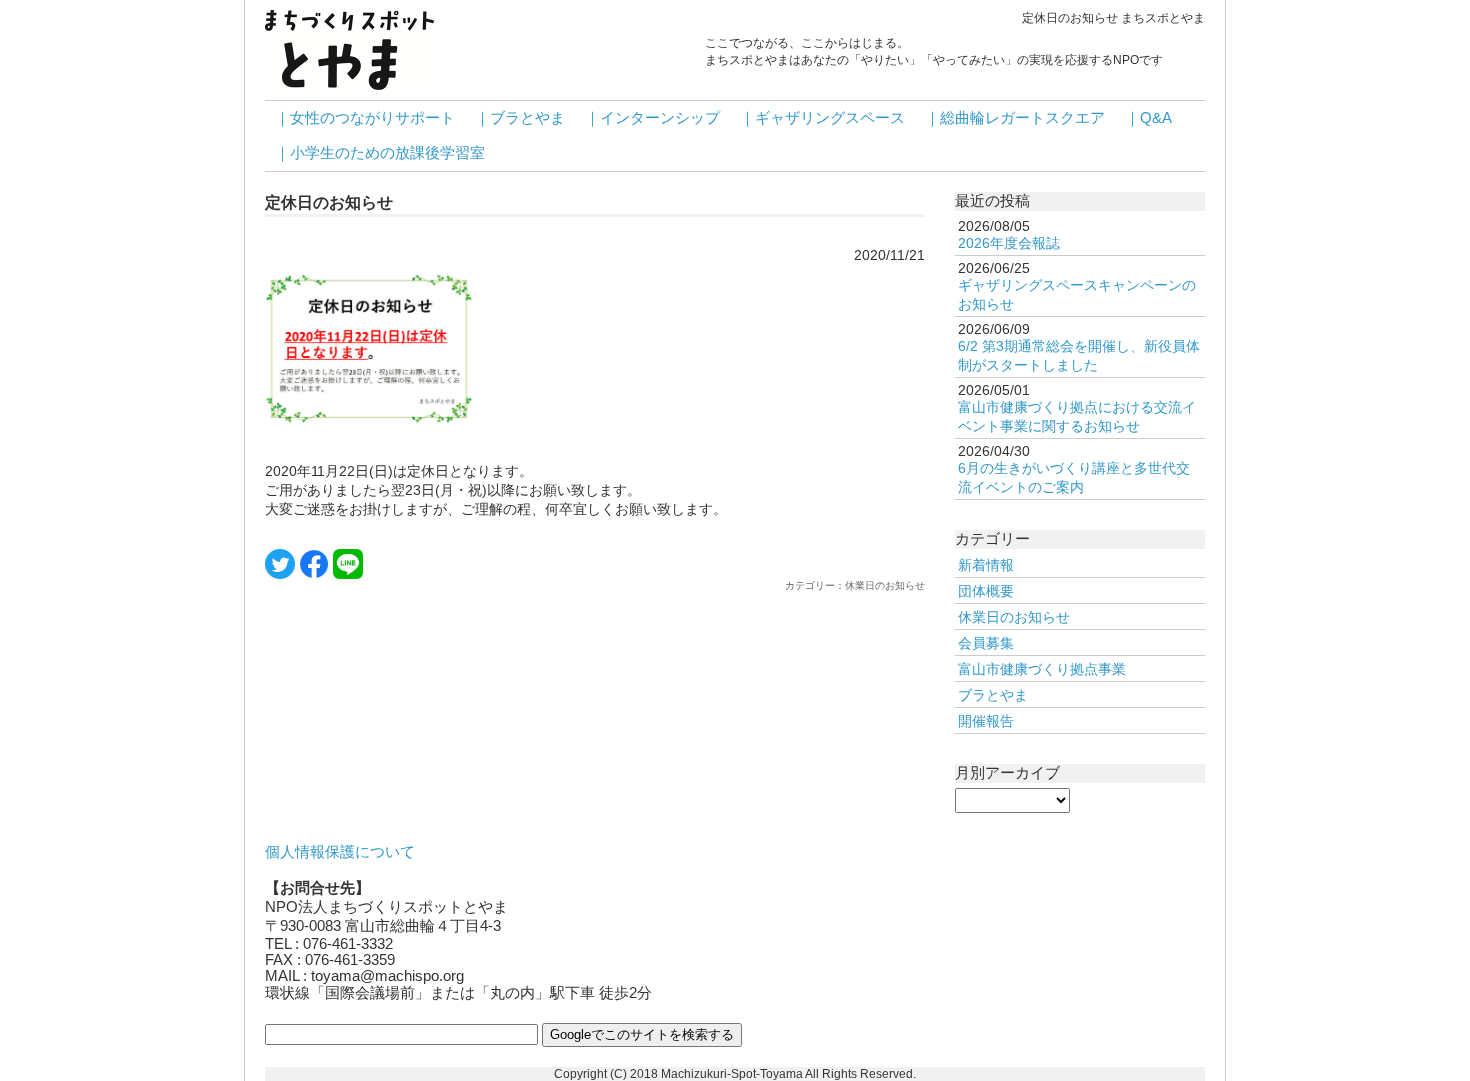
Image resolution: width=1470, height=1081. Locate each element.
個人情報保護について (340, 852)
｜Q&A (1148, 118)
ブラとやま (993, 695)
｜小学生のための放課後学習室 (380, 153)
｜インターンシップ (652, 118)
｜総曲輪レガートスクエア (1015, 118)
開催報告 (986, 721)
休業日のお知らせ (1014, 617)
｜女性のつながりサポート (365, 118)
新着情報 (986, 565)
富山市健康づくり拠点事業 (1042, 669)
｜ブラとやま (520, 118)
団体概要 (986, 591)
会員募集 (986, 643)
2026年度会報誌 (1009, 243)
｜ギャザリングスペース (822, 118)
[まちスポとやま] (349, 49)
